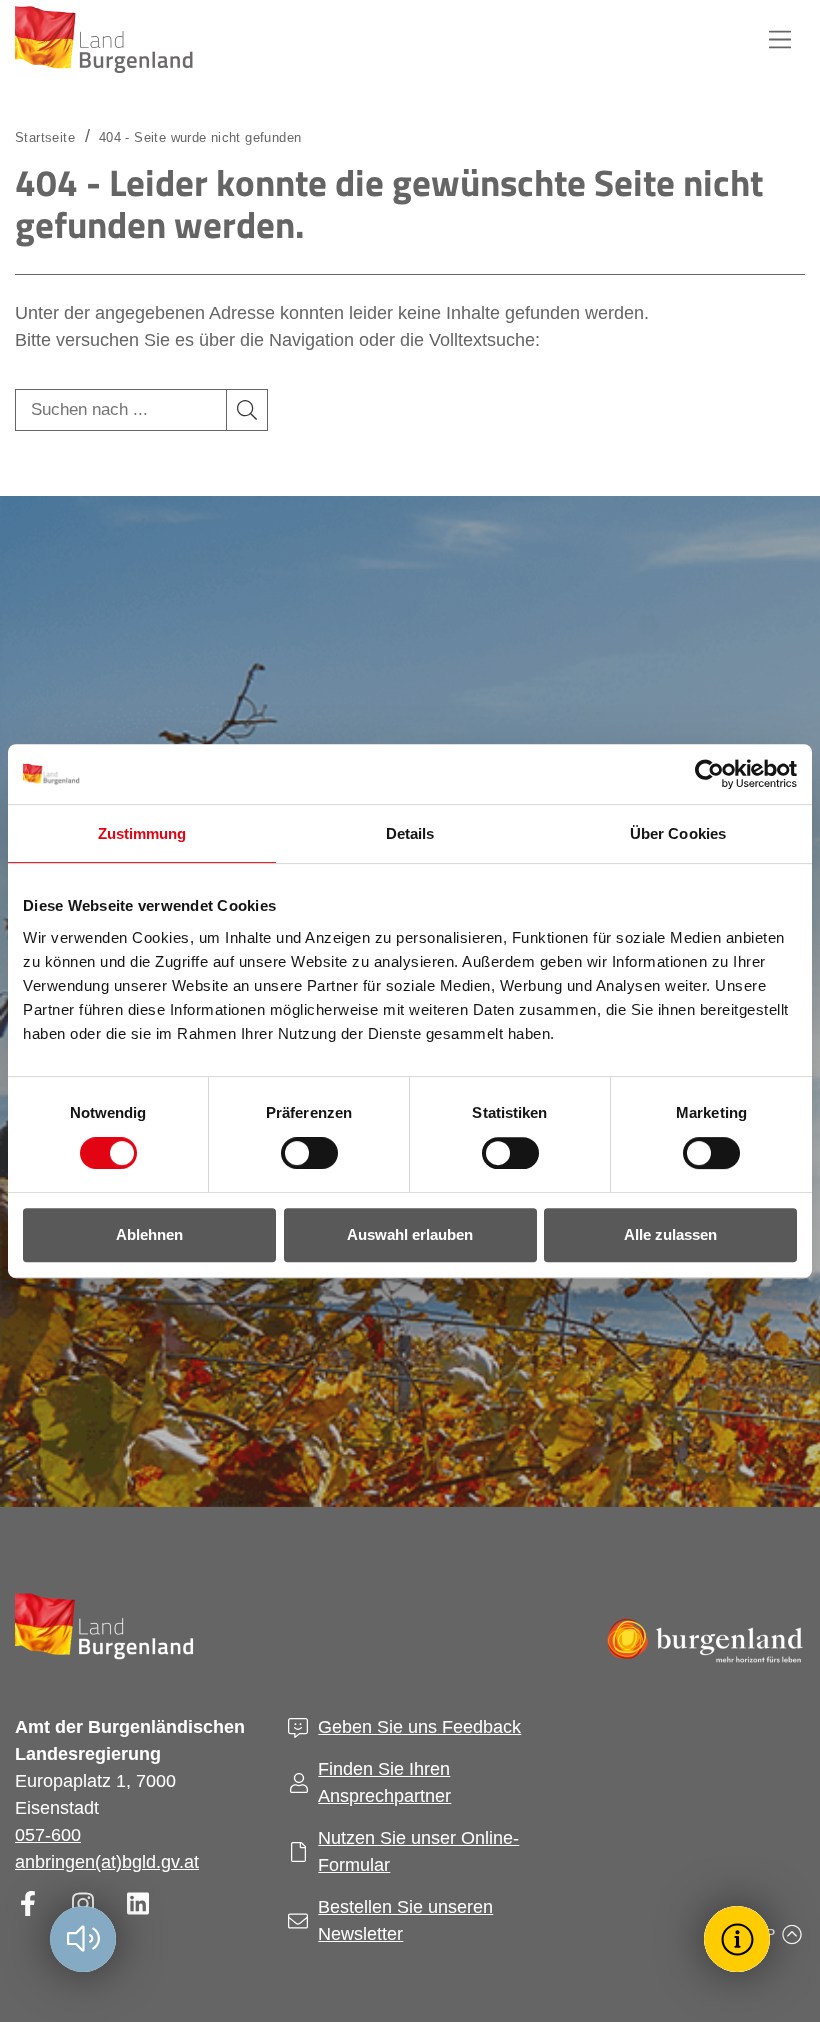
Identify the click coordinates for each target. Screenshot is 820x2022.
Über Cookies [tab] (678, 833)
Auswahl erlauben (410, 1234)
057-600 (48, 1835)
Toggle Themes (740, 1938)
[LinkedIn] (137, 1903)
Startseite (45, 137)
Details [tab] (410, 833)
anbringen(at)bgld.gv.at (107, 1862)
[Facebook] (27, 1903)
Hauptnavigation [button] (780, 40)
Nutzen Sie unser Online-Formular (418, 1851)
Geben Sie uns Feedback (419, 1727)
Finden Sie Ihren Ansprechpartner (384, 1782)
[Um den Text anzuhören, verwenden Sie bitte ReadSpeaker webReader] (83, 1939)
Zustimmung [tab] (142, 833)
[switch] (297, 1153)
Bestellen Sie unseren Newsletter (405, 1920)
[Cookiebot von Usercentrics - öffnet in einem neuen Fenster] (709, 774)
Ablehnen (149, 1234)
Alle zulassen (670, 1234)
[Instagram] (82, 1903)
